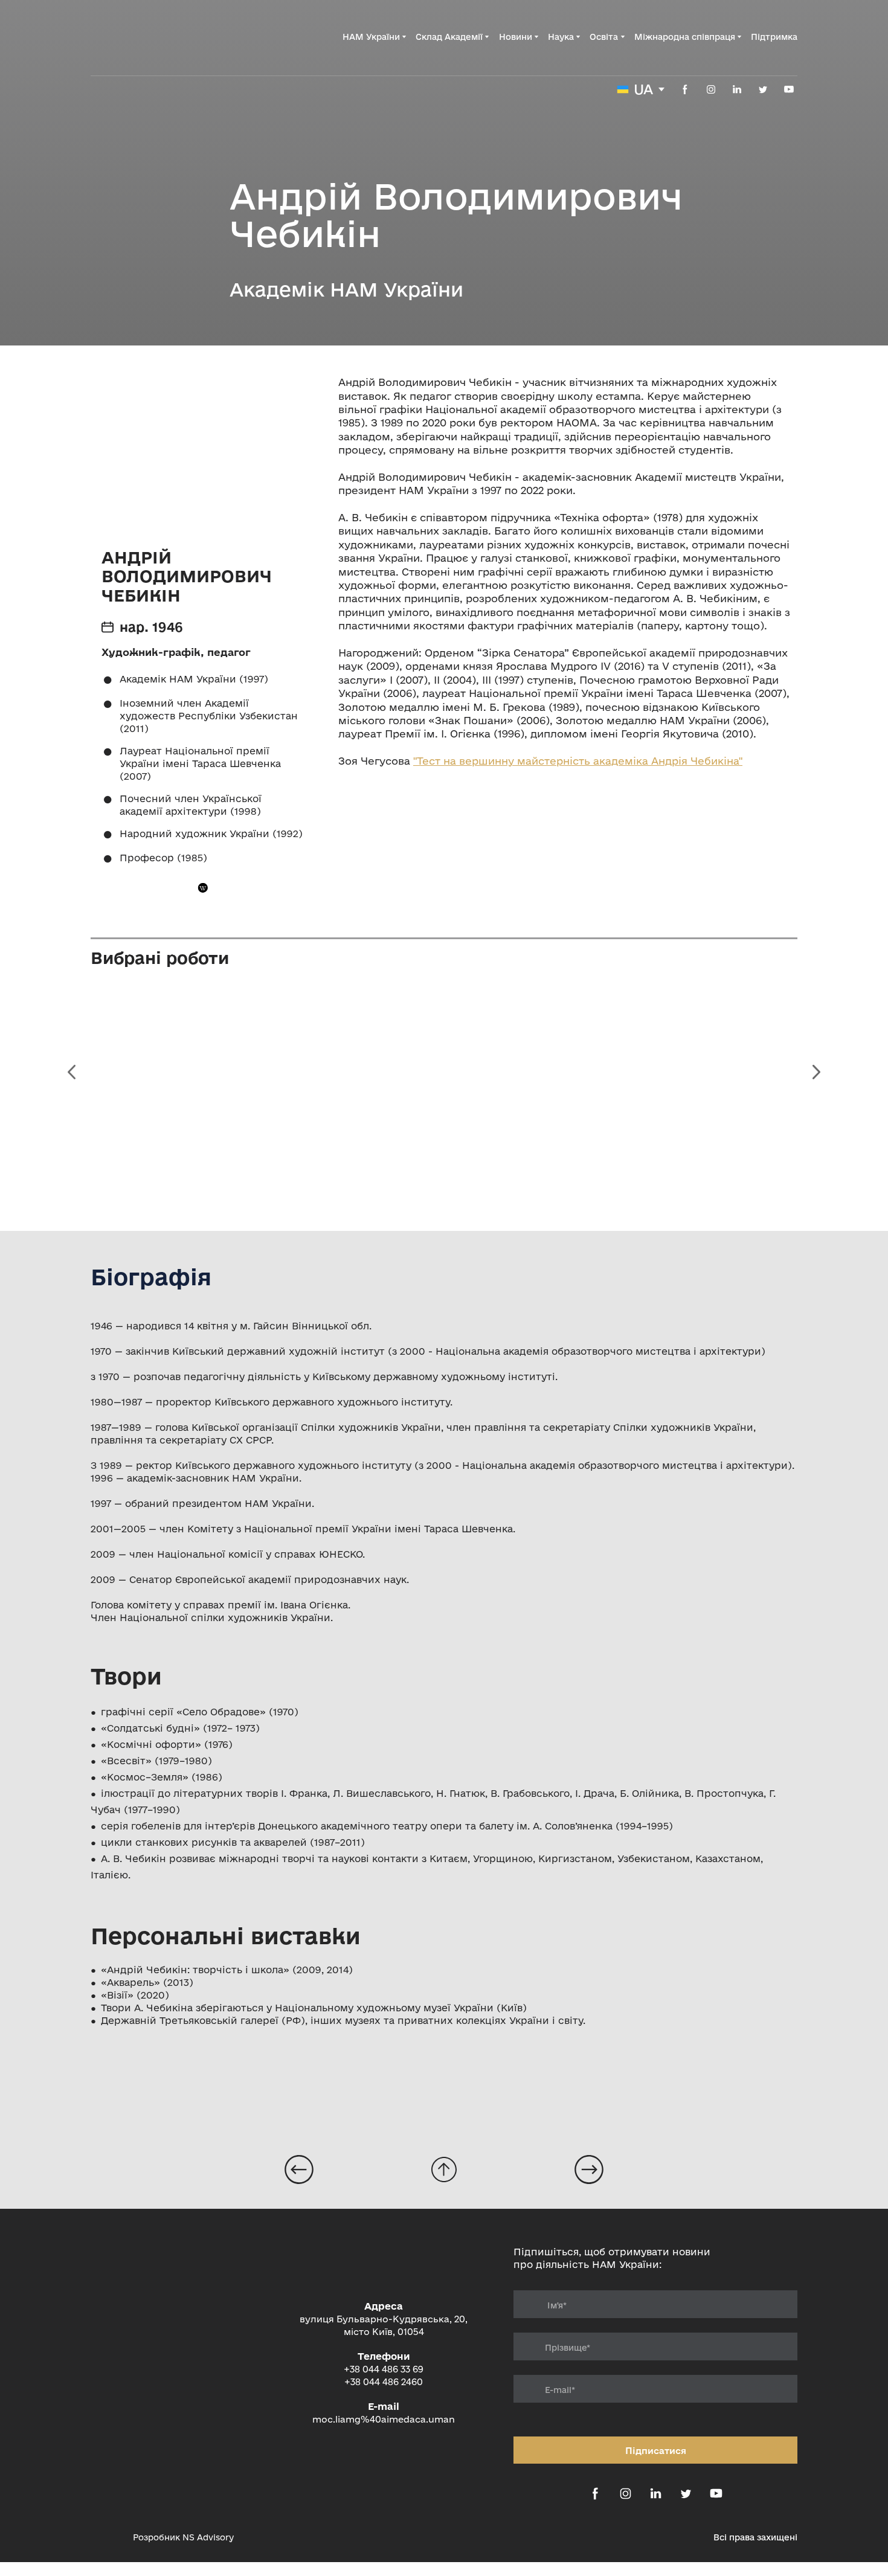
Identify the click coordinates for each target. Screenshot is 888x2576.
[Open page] (299, 2170)
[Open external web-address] (106, 2537)
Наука (561, 37)
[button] (685, 89)
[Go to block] (444, 2170)
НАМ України (371, 37)
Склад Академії (449, 37)
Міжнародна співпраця (685, 37)
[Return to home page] (152, 37)
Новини (516, 37)
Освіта (604, 37)
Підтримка (774, 37)
